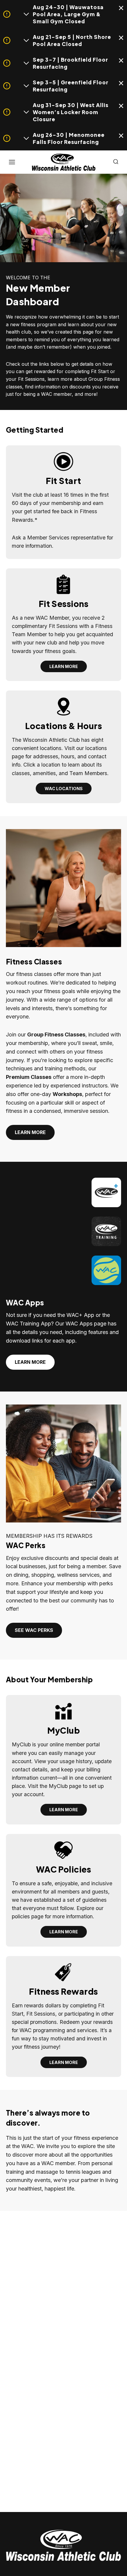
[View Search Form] (116, 162)
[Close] (121, 9)
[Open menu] (12, 162)
